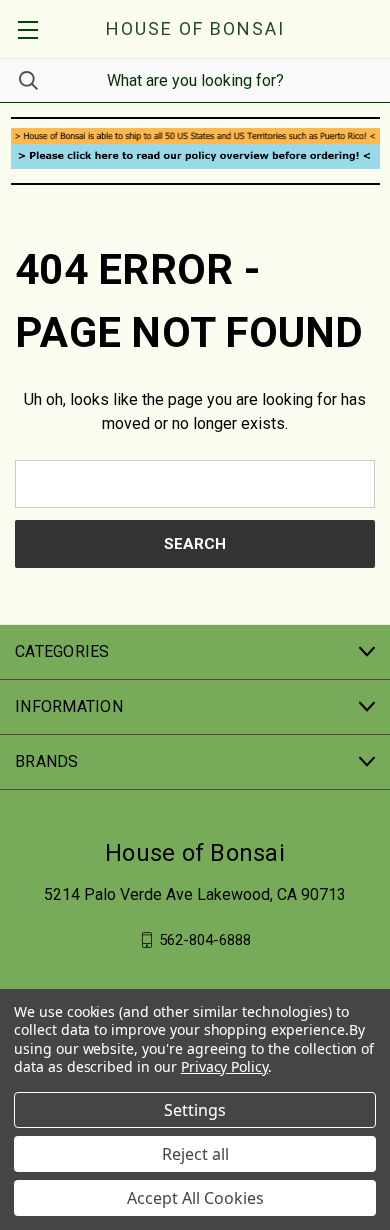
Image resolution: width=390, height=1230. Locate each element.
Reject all (195, 1154)
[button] (195, 136)
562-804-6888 (205, 940)
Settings (195, 1110)
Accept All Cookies (195, 1198)
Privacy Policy (224, 1066)
